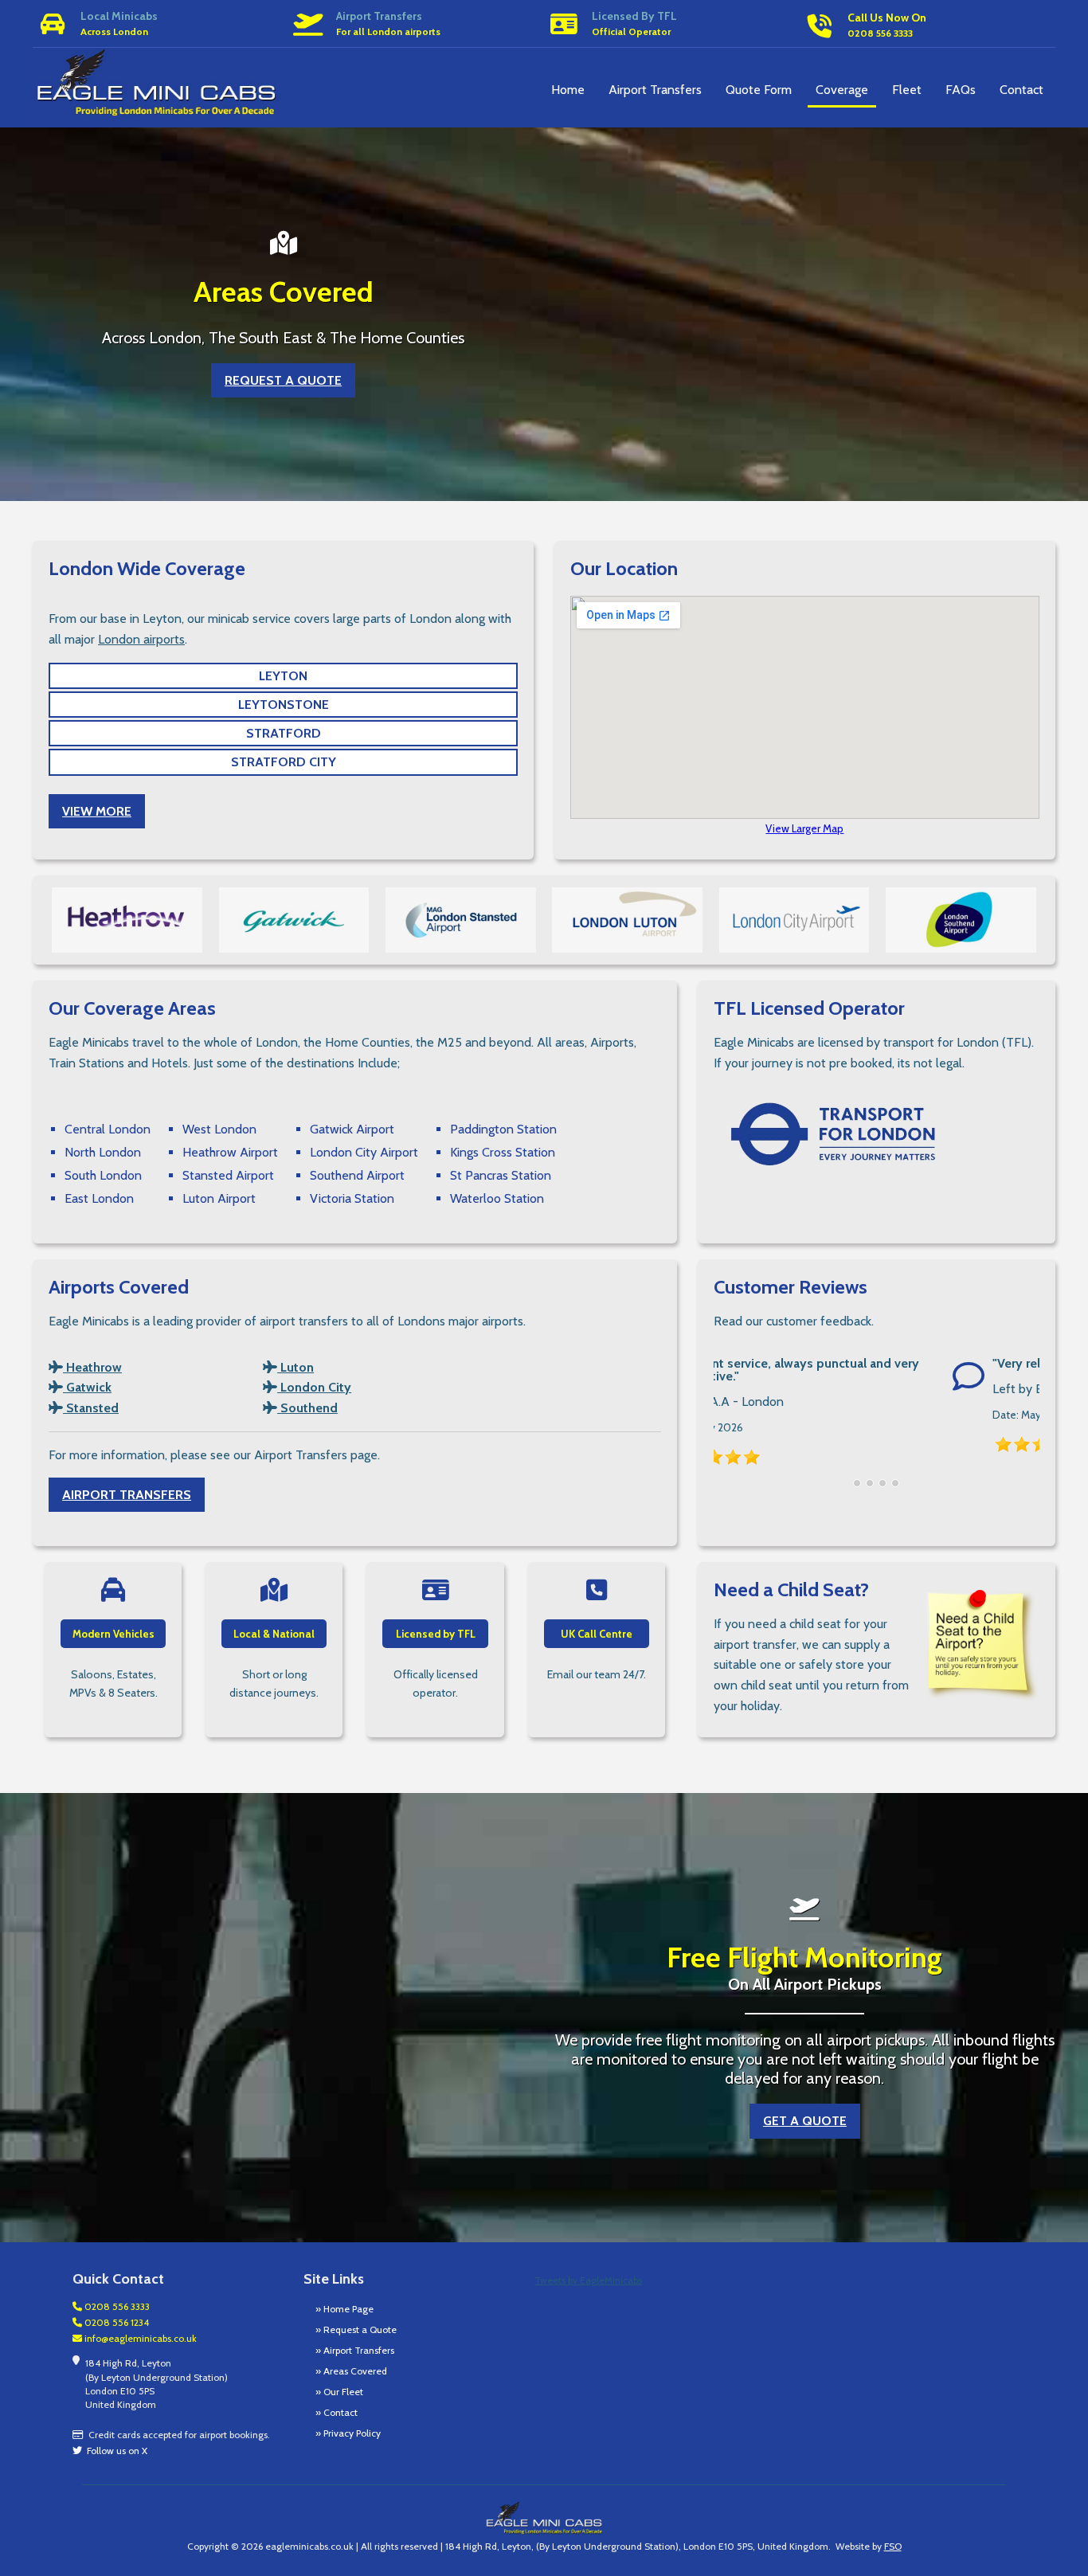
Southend (307, 1408)
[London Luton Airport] (627, 920)
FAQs (961, 90)
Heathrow (92, 1367)
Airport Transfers (655, 90)
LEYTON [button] (283, 676)
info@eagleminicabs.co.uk (139, 2338)
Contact (1021, 90)
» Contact (337, 2412)
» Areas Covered (351, 2371)
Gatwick (87, 1387)
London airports (141, 639)
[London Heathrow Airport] (127, 920)
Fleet (907, 90)
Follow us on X (115, 2451)
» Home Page (344, 2309)
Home (568, 90)
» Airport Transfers (355, 2350)
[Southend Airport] (961, 920)
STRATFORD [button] (284, 733)
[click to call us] (928, 2)
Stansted (91, 1408)
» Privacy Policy (348, 2433)
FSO (893, 2546)
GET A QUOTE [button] (805, 2121)
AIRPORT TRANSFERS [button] (127, 1495)
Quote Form (759, 90)
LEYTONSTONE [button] (284, 705)
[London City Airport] (794, 920)
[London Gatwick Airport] (294, 920)
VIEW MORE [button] (97, 811)
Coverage (842, 90)
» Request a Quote (356, 2329)
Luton (295, 1367)
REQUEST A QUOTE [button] (283, 380)
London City (314, 1387)
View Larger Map (804, 828)
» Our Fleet (339, 2392)
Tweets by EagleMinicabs (588, 2280)
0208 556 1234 (115, 2322)
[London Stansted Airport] (461, 920)
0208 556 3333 (116, 2306)
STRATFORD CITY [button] (284, 762)
